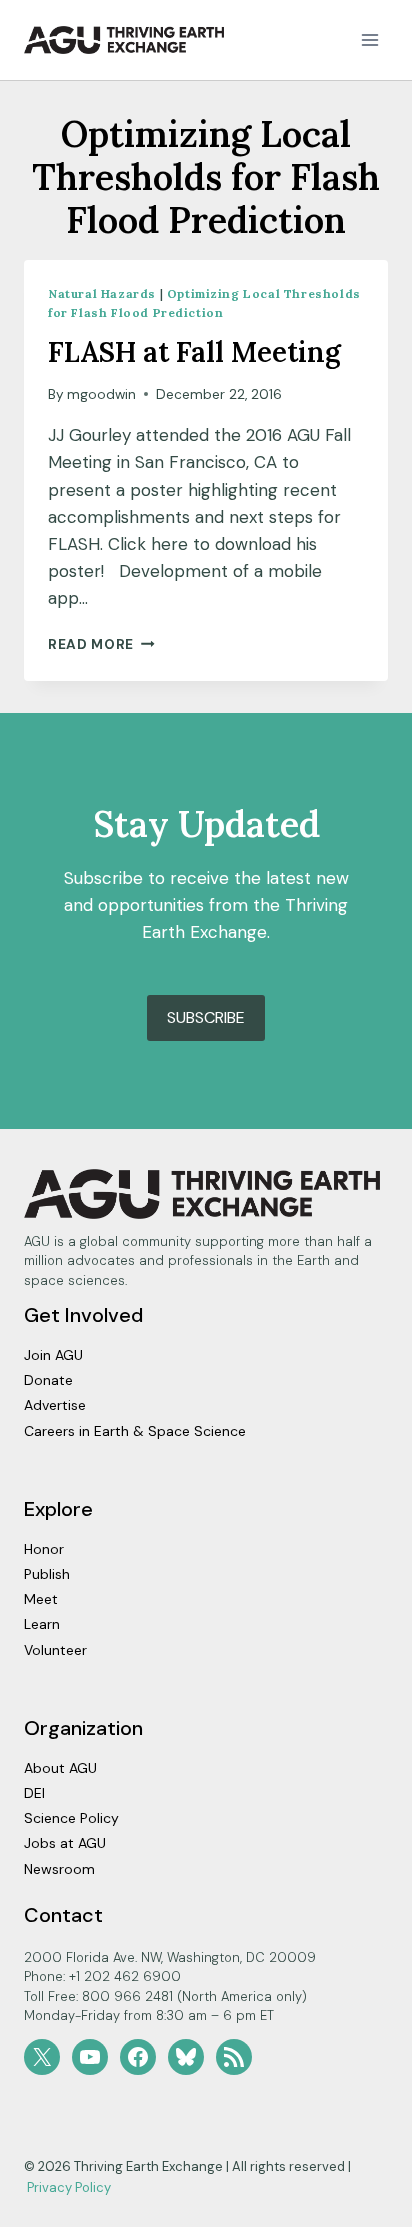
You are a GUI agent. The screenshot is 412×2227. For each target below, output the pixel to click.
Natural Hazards (102, 293)
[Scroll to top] (361, 2206)
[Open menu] (369, 39)
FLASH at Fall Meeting (194, 352)
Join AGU (53, 1355)
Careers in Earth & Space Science (135, 1431)
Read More (101, 644)
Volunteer (55, 1650)
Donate (48, 1380)
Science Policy (71, 1818)
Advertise (55, 1405)
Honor (44, 1549)
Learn (42, 1624)
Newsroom (59, 1869)
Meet (41, 1599)
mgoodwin (101, 394)
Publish (47, 1574)
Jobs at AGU (65, 1843)
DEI (34, 1793)
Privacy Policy (69, 2187)
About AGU (60, 1768)
